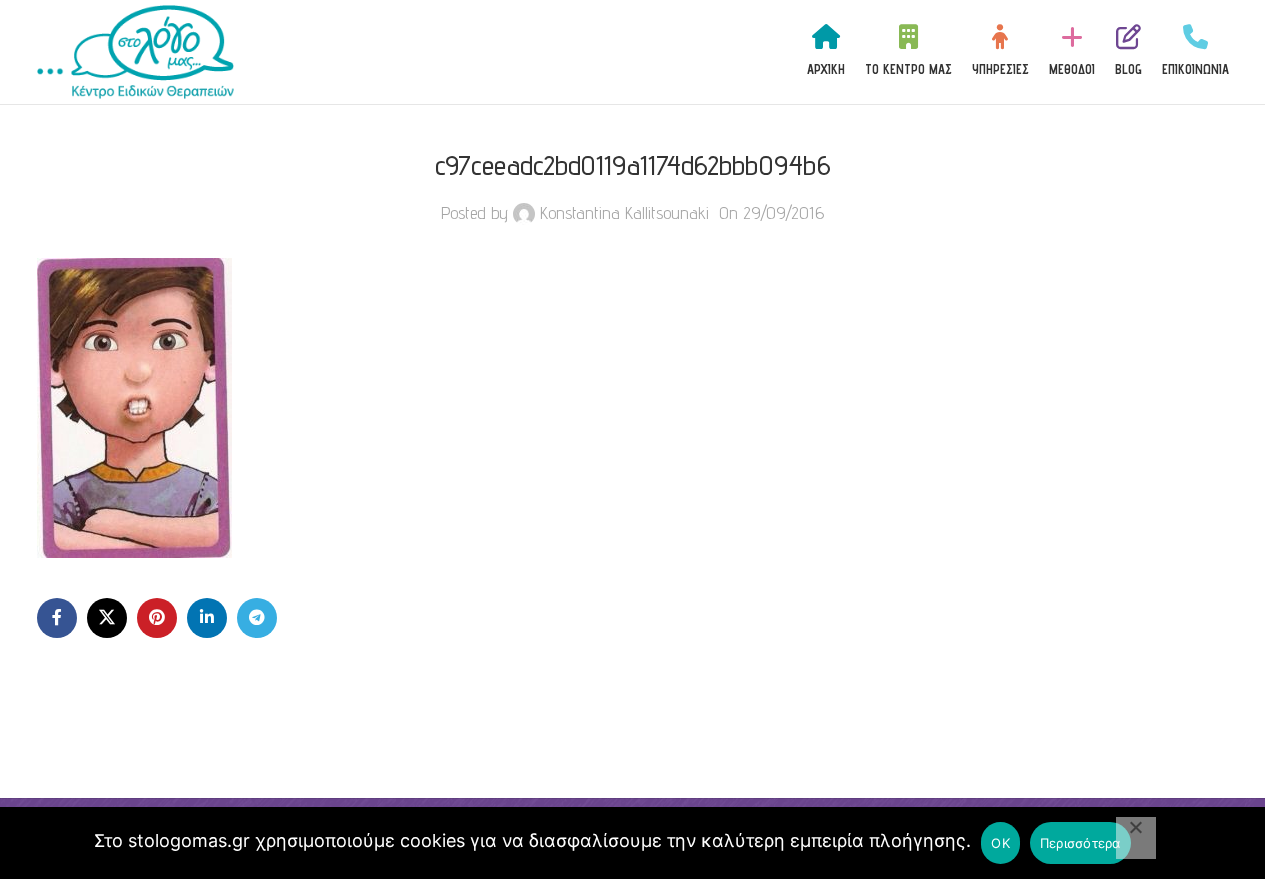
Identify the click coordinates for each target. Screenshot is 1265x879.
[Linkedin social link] (207, 618)
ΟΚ (1000, 843)
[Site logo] (136, 50)
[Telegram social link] (257, 618)
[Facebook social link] (57, 618)
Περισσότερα (1080, 843)
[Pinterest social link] (157, 618)
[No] (1136, 838)
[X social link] (107, 618)
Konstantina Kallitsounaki (624, 212)
